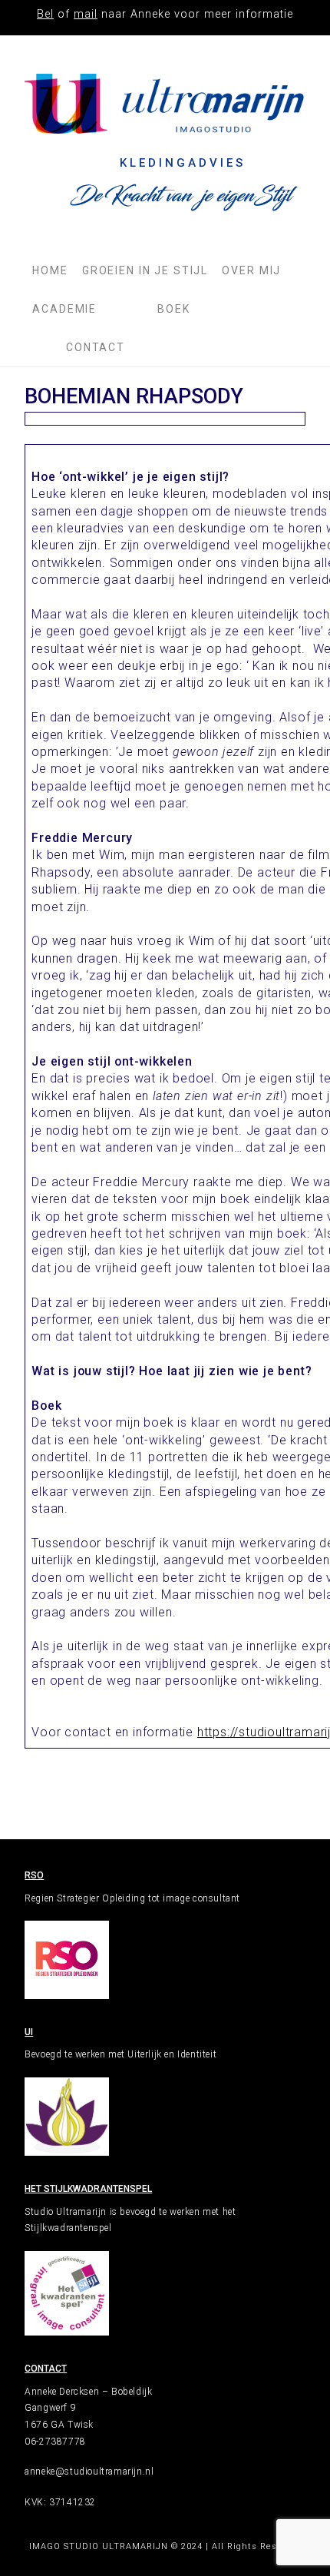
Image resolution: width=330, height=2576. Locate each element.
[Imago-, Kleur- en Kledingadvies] (165, 104)
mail (86, 14)
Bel (45, 14)
